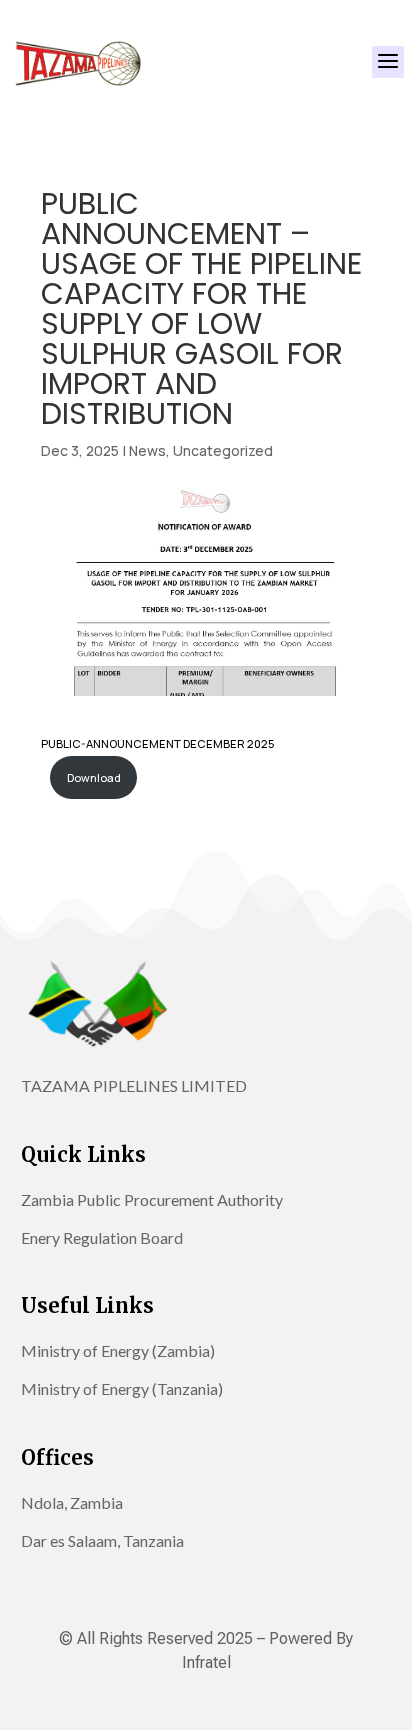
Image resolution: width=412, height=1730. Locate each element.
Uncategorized (223, 450)
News (147, 450)
